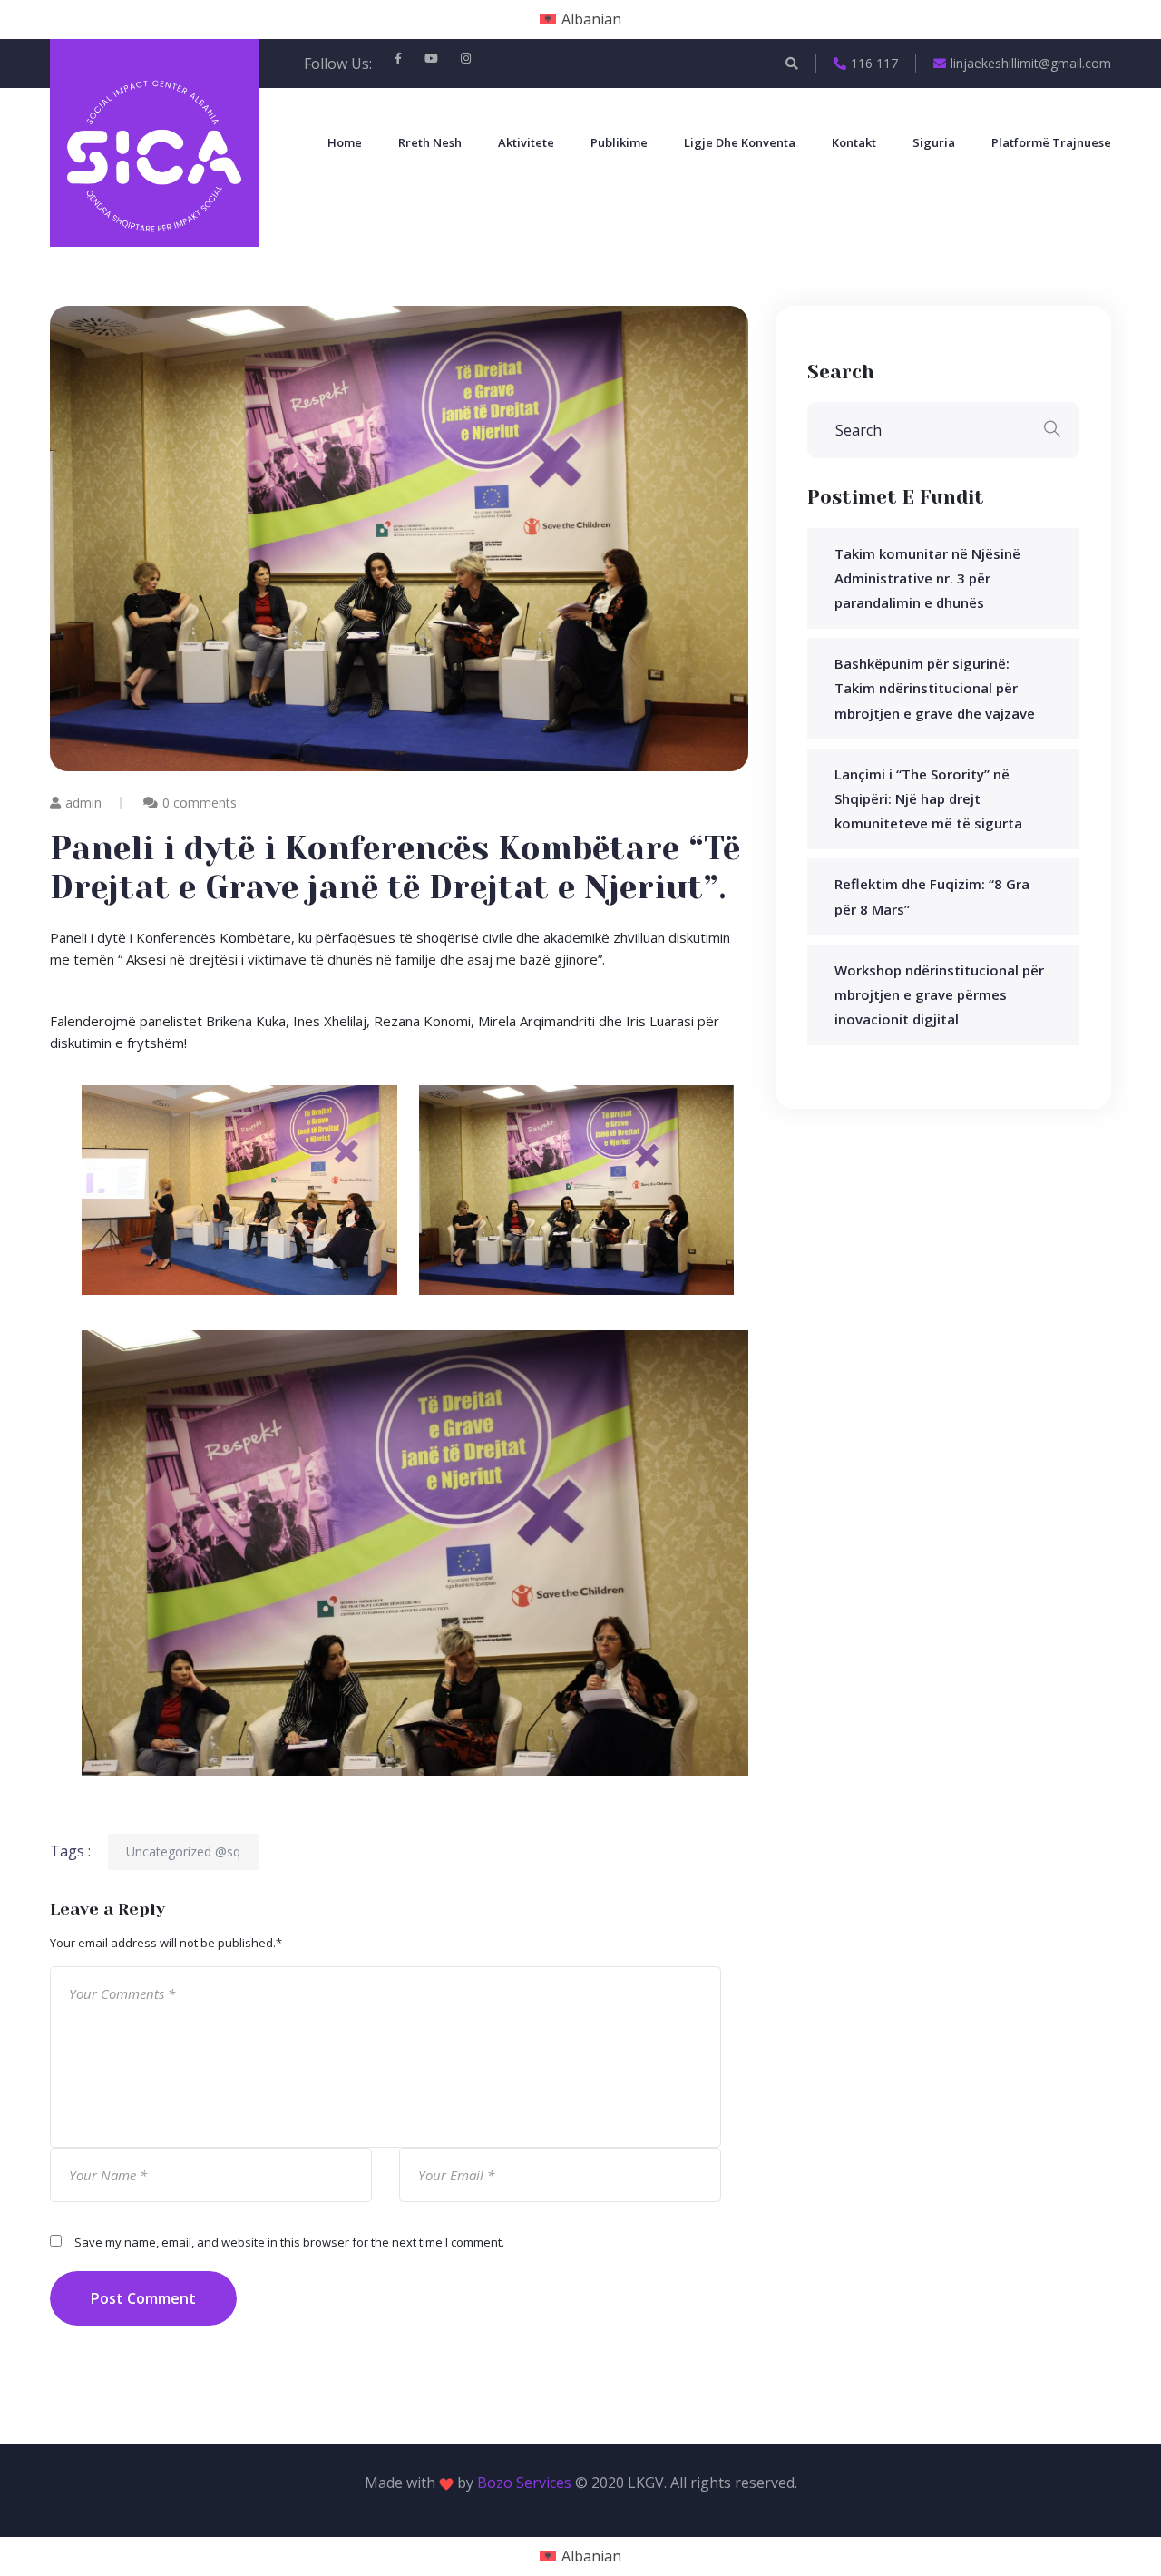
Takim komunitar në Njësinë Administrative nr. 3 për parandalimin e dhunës (927, 578)
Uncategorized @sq (183, 1851)
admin (83, 803)
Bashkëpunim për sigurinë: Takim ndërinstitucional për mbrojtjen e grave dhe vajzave (935, 688)
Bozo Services (524, 2483)
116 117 (874, 63)
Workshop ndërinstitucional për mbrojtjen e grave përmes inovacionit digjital (939, 994)
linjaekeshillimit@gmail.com (1031, 63)
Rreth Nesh (430, 142)
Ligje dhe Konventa (740, 142)
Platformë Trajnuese (1051, 142)
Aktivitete (526, 142)
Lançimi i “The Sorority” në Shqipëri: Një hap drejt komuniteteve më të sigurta (928, 798)
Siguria (934, 142)
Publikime (619, 142)
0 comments (200, 803)
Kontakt (854, 142)
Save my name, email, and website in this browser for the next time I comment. (289, 2242)
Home (345, 142)
